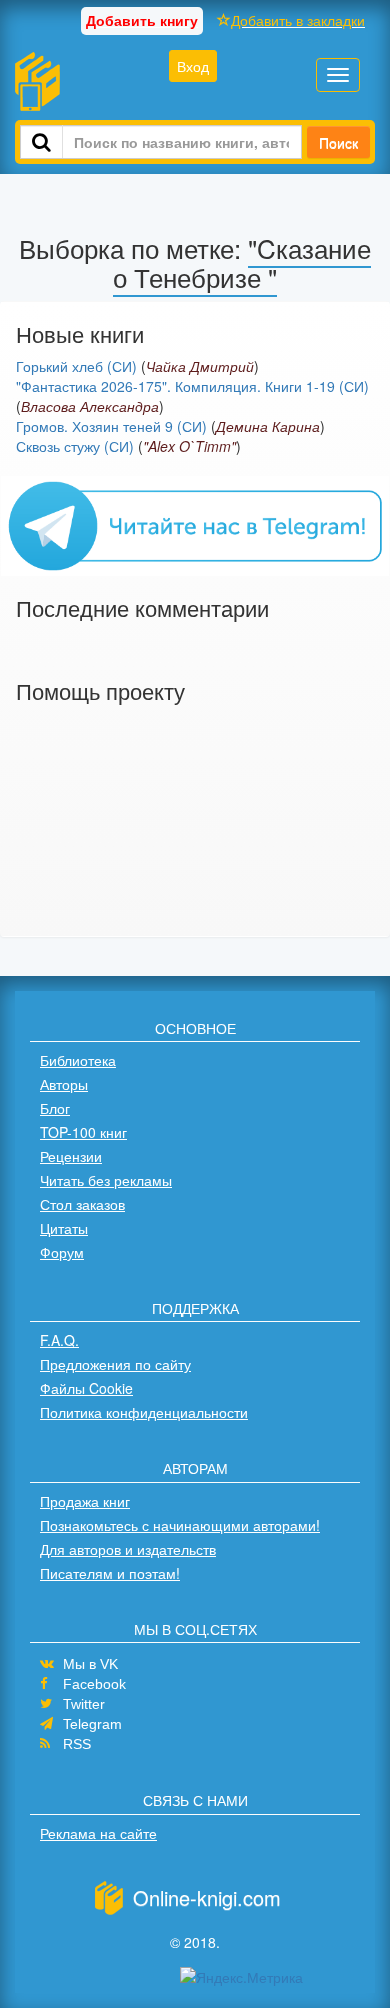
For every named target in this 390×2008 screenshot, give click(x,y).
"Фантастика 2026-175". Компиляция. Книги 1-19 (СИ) (192, 386)
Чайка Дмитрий (200, 366)
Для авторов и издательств (128, 1549)
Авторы (64, 1084)
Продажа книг (85, 1501)
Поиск (338, 142)
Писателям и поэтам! (110, 1573)
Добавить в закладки (298, 20)
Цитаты (64, 1228)
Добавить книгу (142, 20)
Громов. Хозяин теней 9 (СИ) (111, 426)
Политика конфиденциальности (144, 1412)
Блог (55, 1108)
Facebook (94, 1684)
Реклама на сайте (98, 1833)
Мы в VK (90, 1664)
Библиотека (78, 1060)
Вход (193, 66)
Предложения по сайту (115, 1364)
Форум (62, 1252)
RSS (77, 1744)
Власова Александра (90, 406)
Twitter (84, 1704)
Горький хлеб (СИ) (76, 366)
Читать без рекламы (106, 1180)
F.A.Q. (59, 1340)
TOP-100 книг (83, 1132)
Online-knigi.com (207, 1897)
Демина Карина (268, 426)
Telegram (92, 1724)
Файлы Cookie (86, 1388)
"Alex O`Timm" (189, 446)
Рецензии (71, 1156)
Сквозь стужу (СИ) (75, 446)
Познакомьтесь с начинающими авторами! (180, 1525)
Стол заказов (82, 1204)
